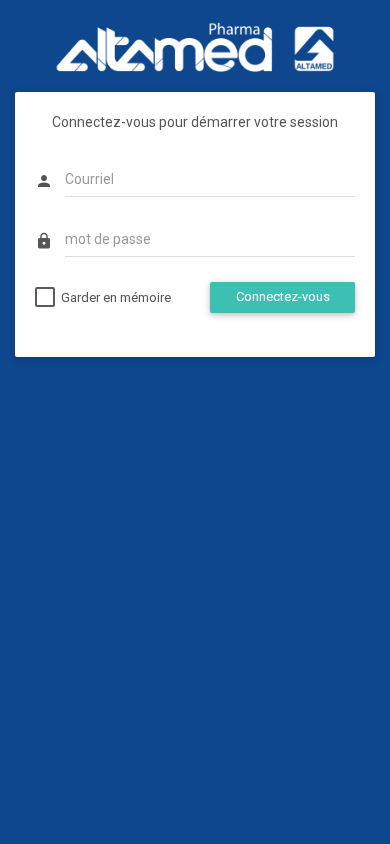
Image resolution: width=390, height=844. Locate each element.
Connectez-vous (283, 296)
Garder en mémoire (116, 297)
